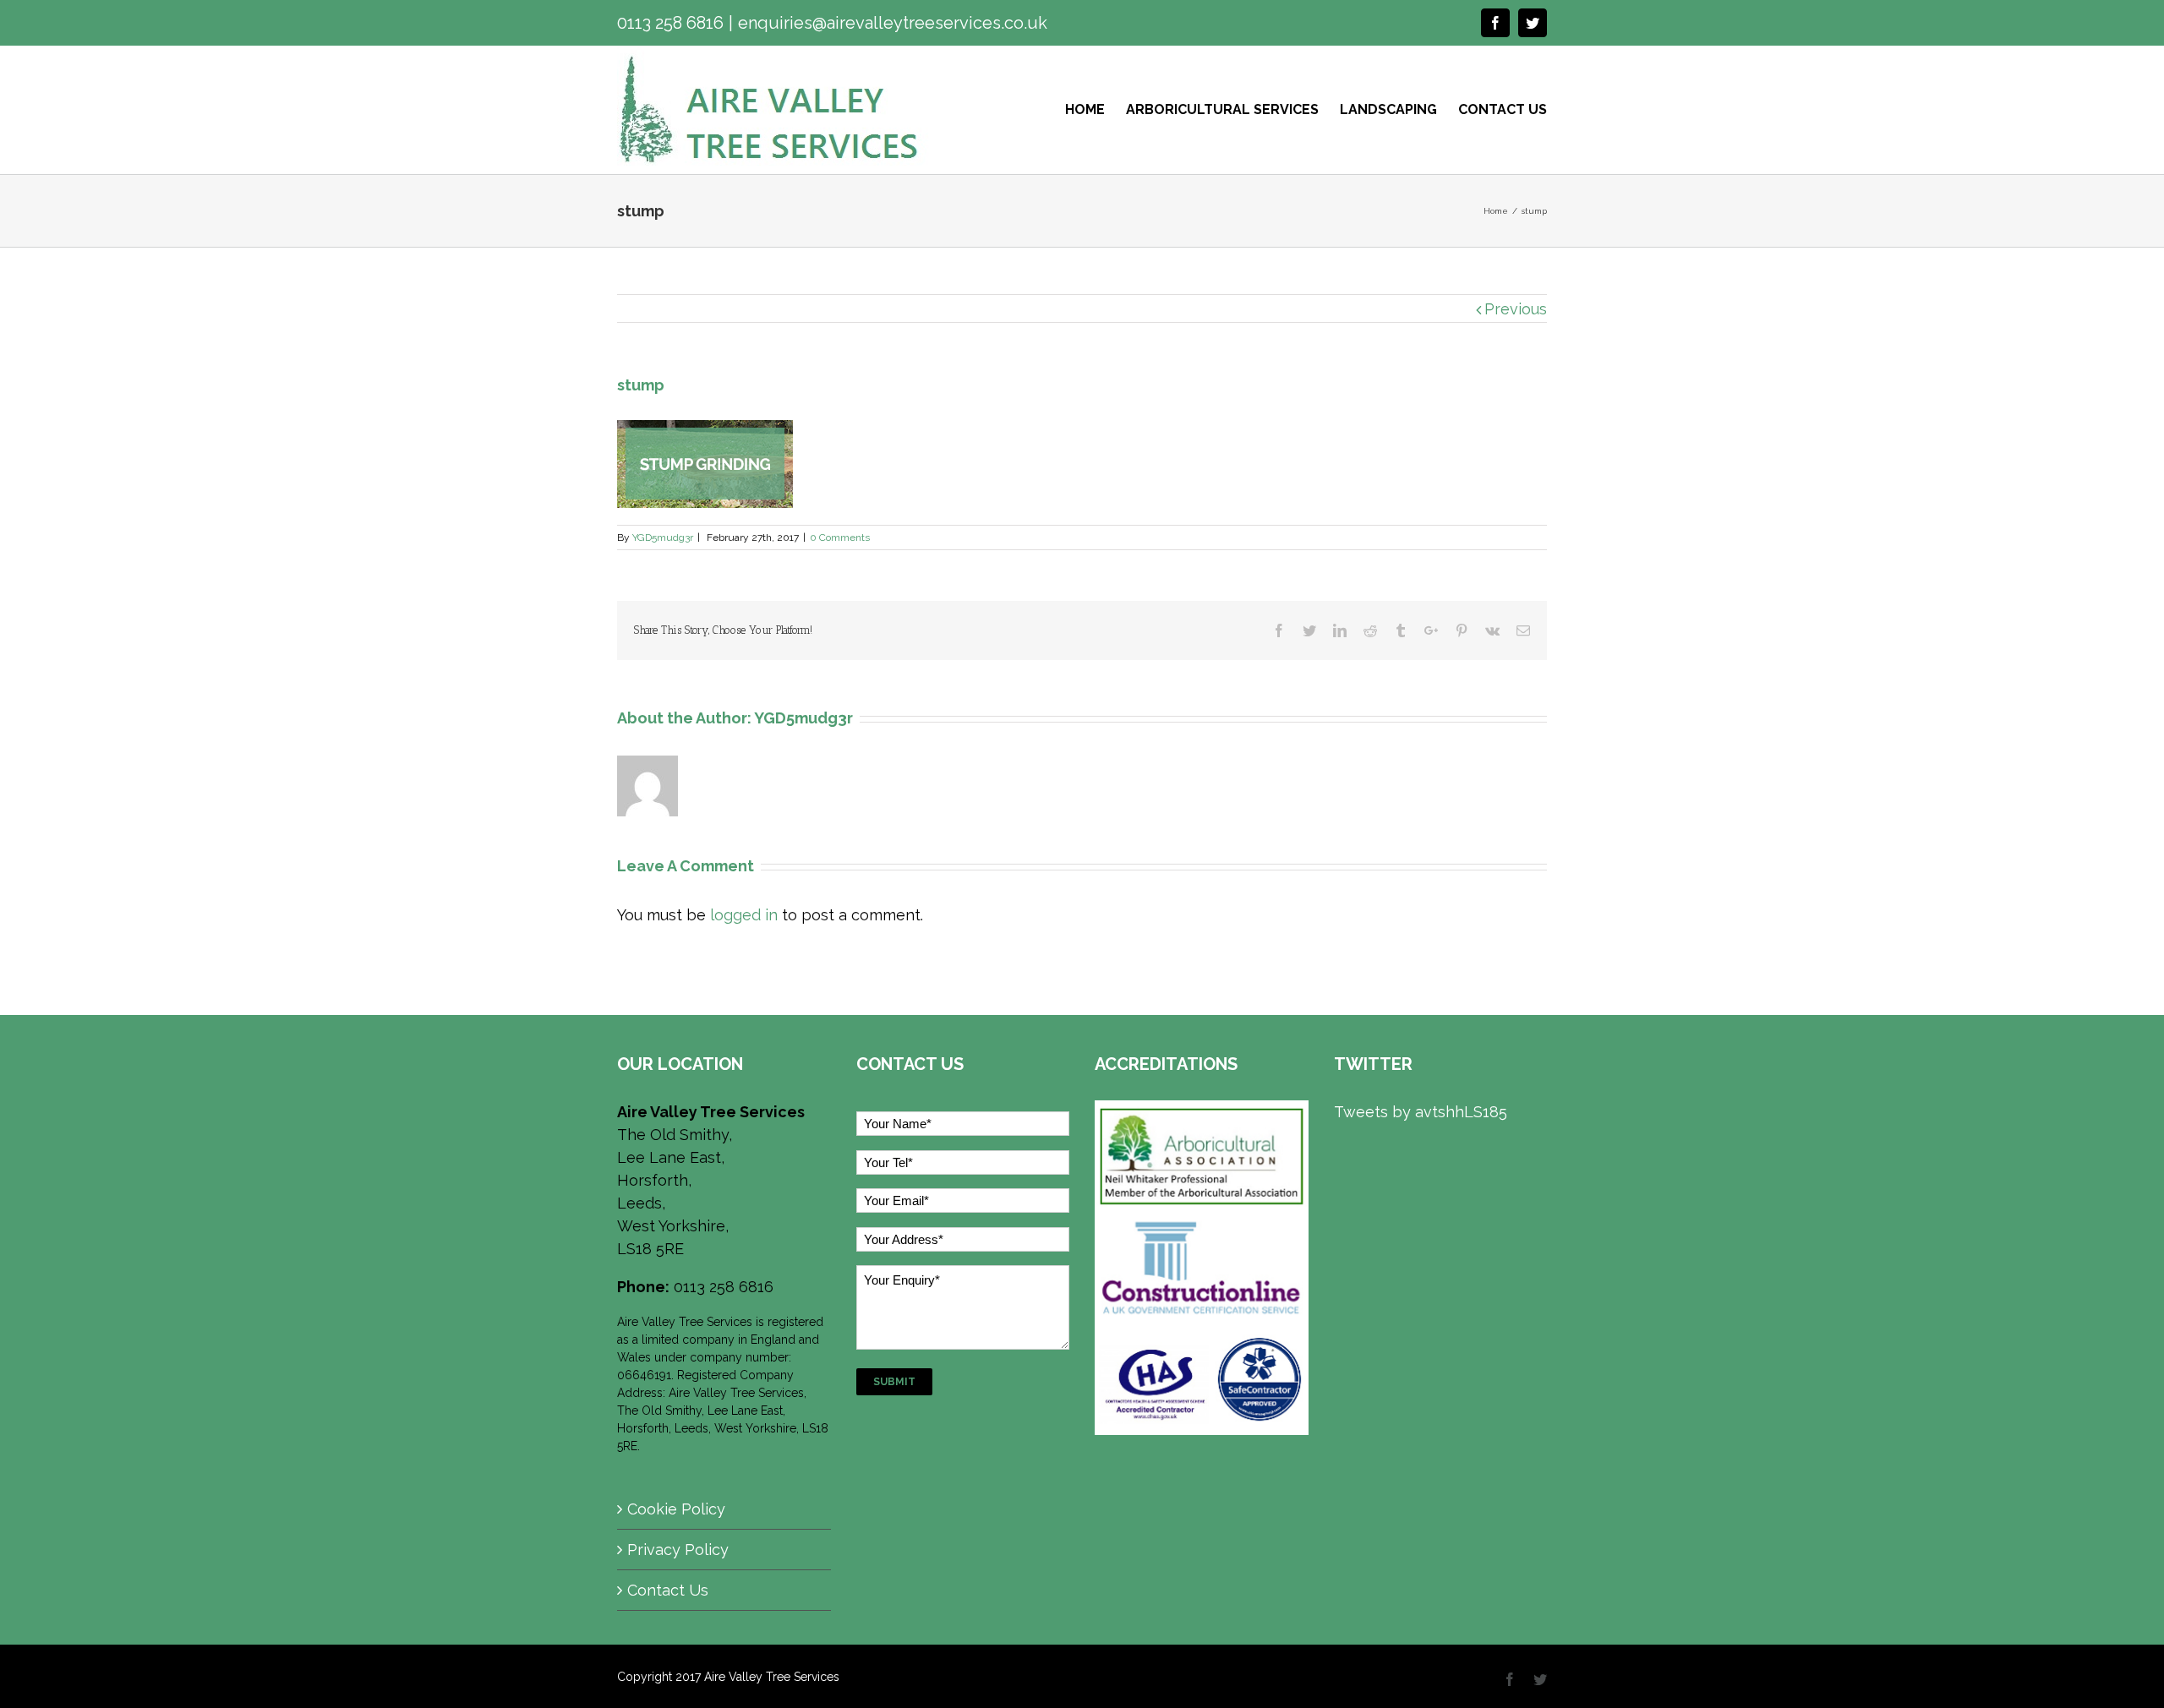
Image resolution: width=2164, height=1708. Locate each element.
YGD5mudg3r (663, 538)
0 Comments (840, 538)
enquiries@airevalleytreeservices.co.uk (893, 23)
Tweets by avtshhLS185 (1421, 1112)
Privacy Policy (678, 1550)
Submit (894, 1382)
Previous (1516, 309)
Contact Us (668, 1590)
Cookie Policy (676, 1509)
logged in (744, 915)
